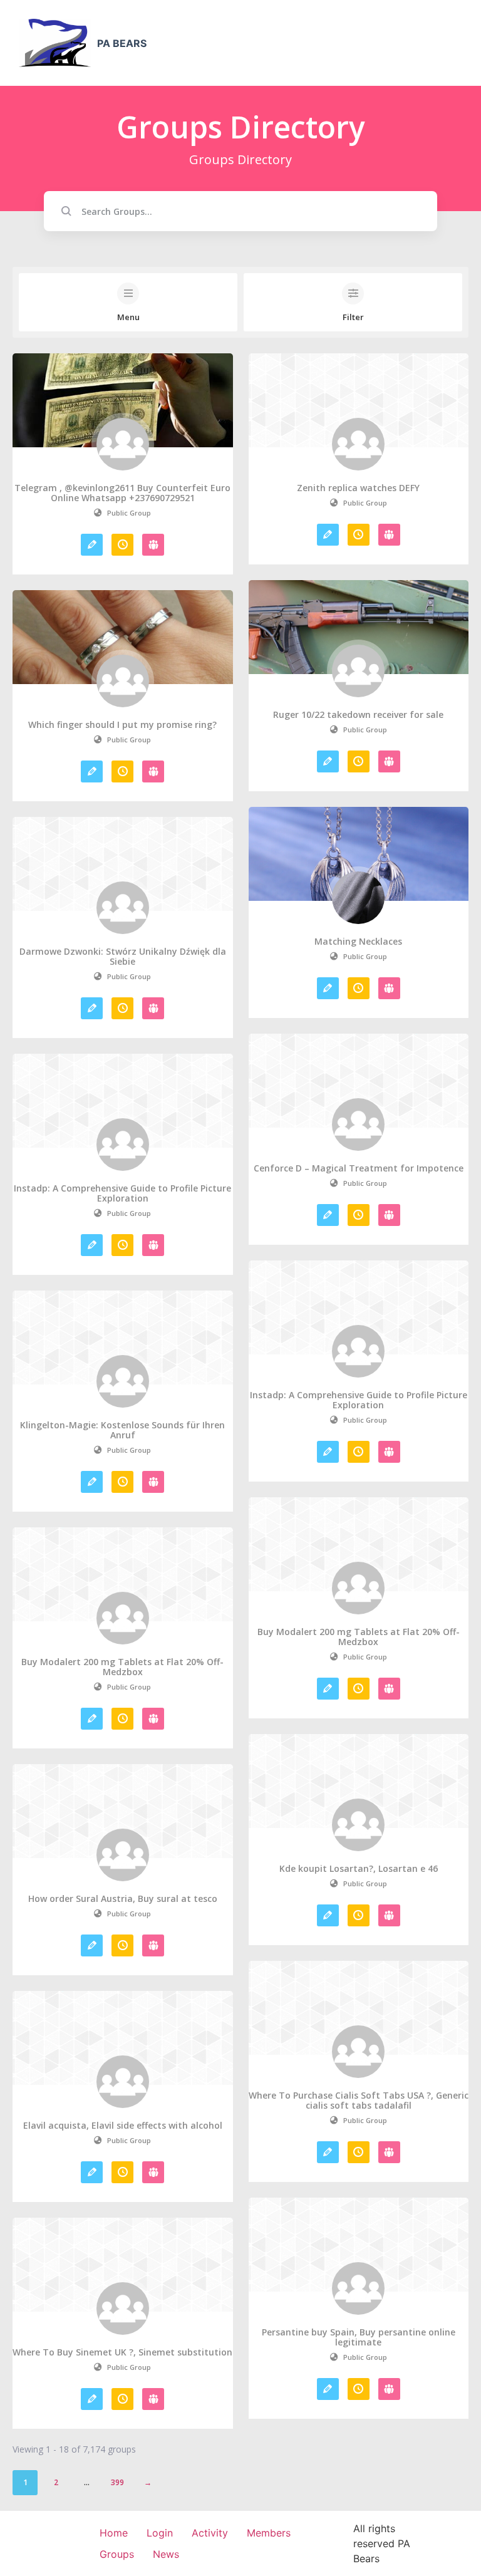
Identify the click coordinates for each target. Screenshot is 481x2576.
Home (114, 2533)
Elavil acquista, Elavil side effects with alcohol (123, 2126)
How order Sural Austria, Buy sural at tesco (123, 1899)
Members (269, 2533)
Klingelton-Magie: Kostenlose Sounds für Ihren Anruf (122, 1430)
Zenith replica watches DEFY (358, 488)
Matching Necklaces (358, 942)
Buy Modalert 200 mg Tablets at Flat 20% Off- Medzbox (359, 1637)
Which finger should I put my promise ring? (122, 725)
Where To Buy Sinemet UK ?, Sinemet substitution (122, 2352)
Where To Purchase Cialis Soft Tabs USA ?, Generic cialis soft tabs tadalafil (359, 2101)
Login (160, 2533)
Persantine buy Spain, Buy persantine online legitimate (359, 2337)
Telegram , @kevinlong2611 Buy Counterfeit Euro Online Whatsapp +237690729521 (122, 493)
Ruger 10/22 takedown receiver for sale (358, 715)
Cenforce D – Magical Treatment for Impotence (359, 1168)
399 (117, 2482)
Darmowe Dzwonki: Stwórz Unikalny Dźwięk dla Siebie (123, 957)
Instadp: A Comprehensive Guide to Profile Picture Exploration (122, 1193)
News (166, 2554)
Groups (117, 2554)
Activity (210, 2533)
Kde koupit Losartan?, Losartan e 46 (359, 1869)
